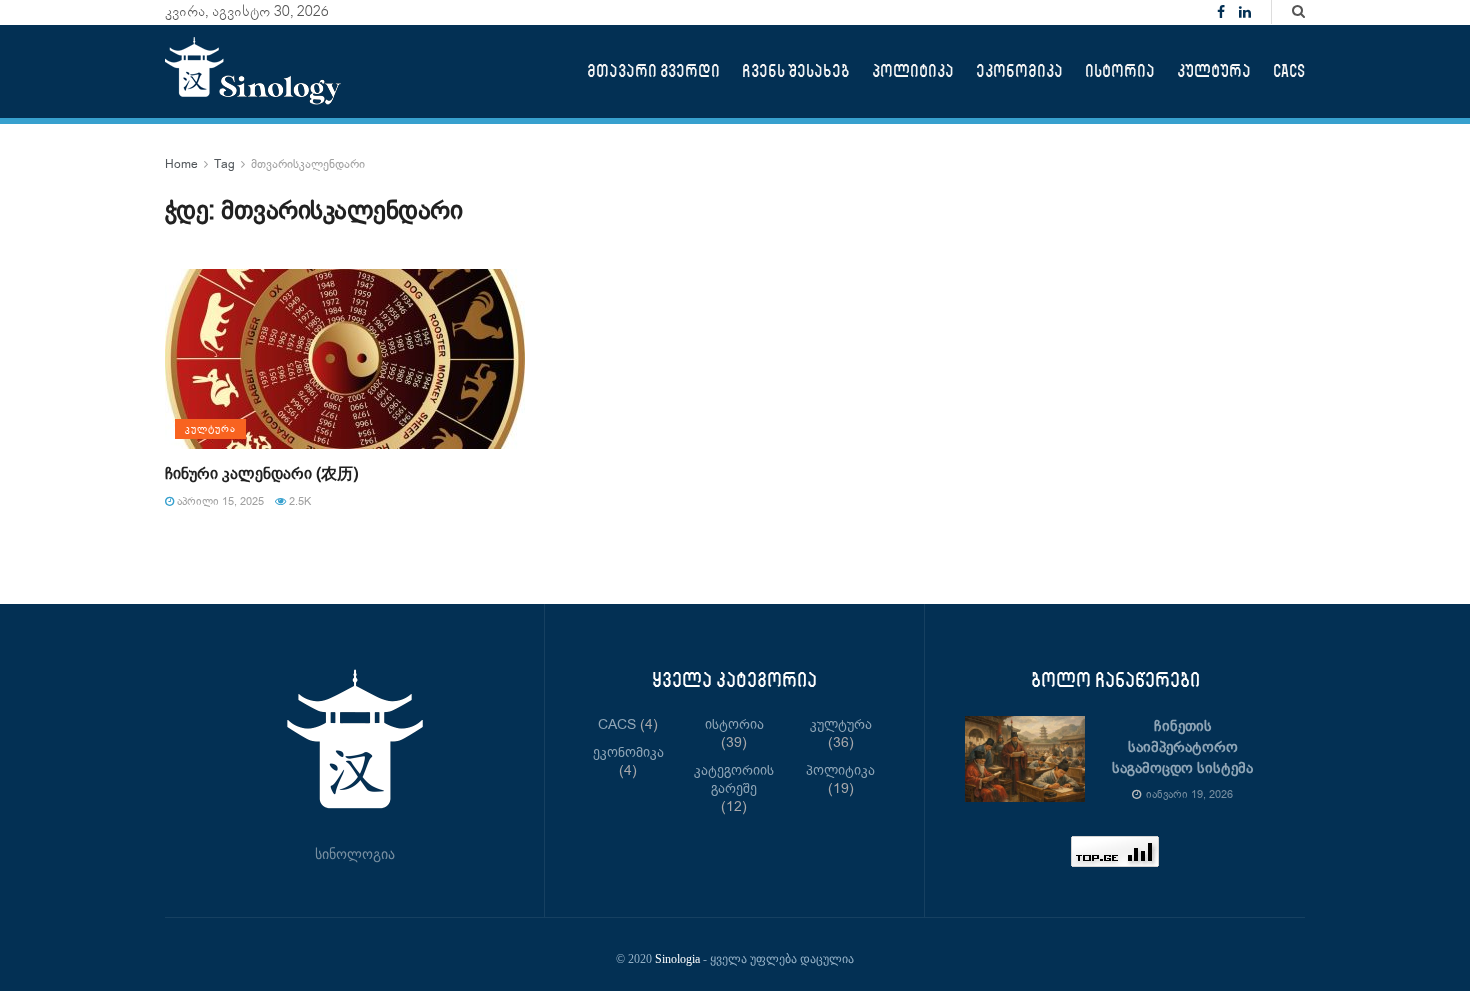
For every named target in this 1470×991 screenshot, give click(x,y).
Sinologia (677, 959)
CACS (1289, 71)
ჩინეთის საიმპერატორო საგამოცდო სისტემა (1182, 747)
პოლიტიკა (913, 71)
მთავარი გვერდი (653, 71)
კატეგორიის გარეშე (734, 780)
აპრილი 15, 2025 (219, 502)
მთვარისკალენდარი (308, 164)
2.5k (298, 502)
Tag (224, 164)
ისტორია (1120, 71)
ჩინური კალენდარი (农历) (261, 474)
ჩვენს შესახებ (796, 71)
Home (181, 164)
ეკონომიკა (1019, 71)
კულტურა (1214, 71)
